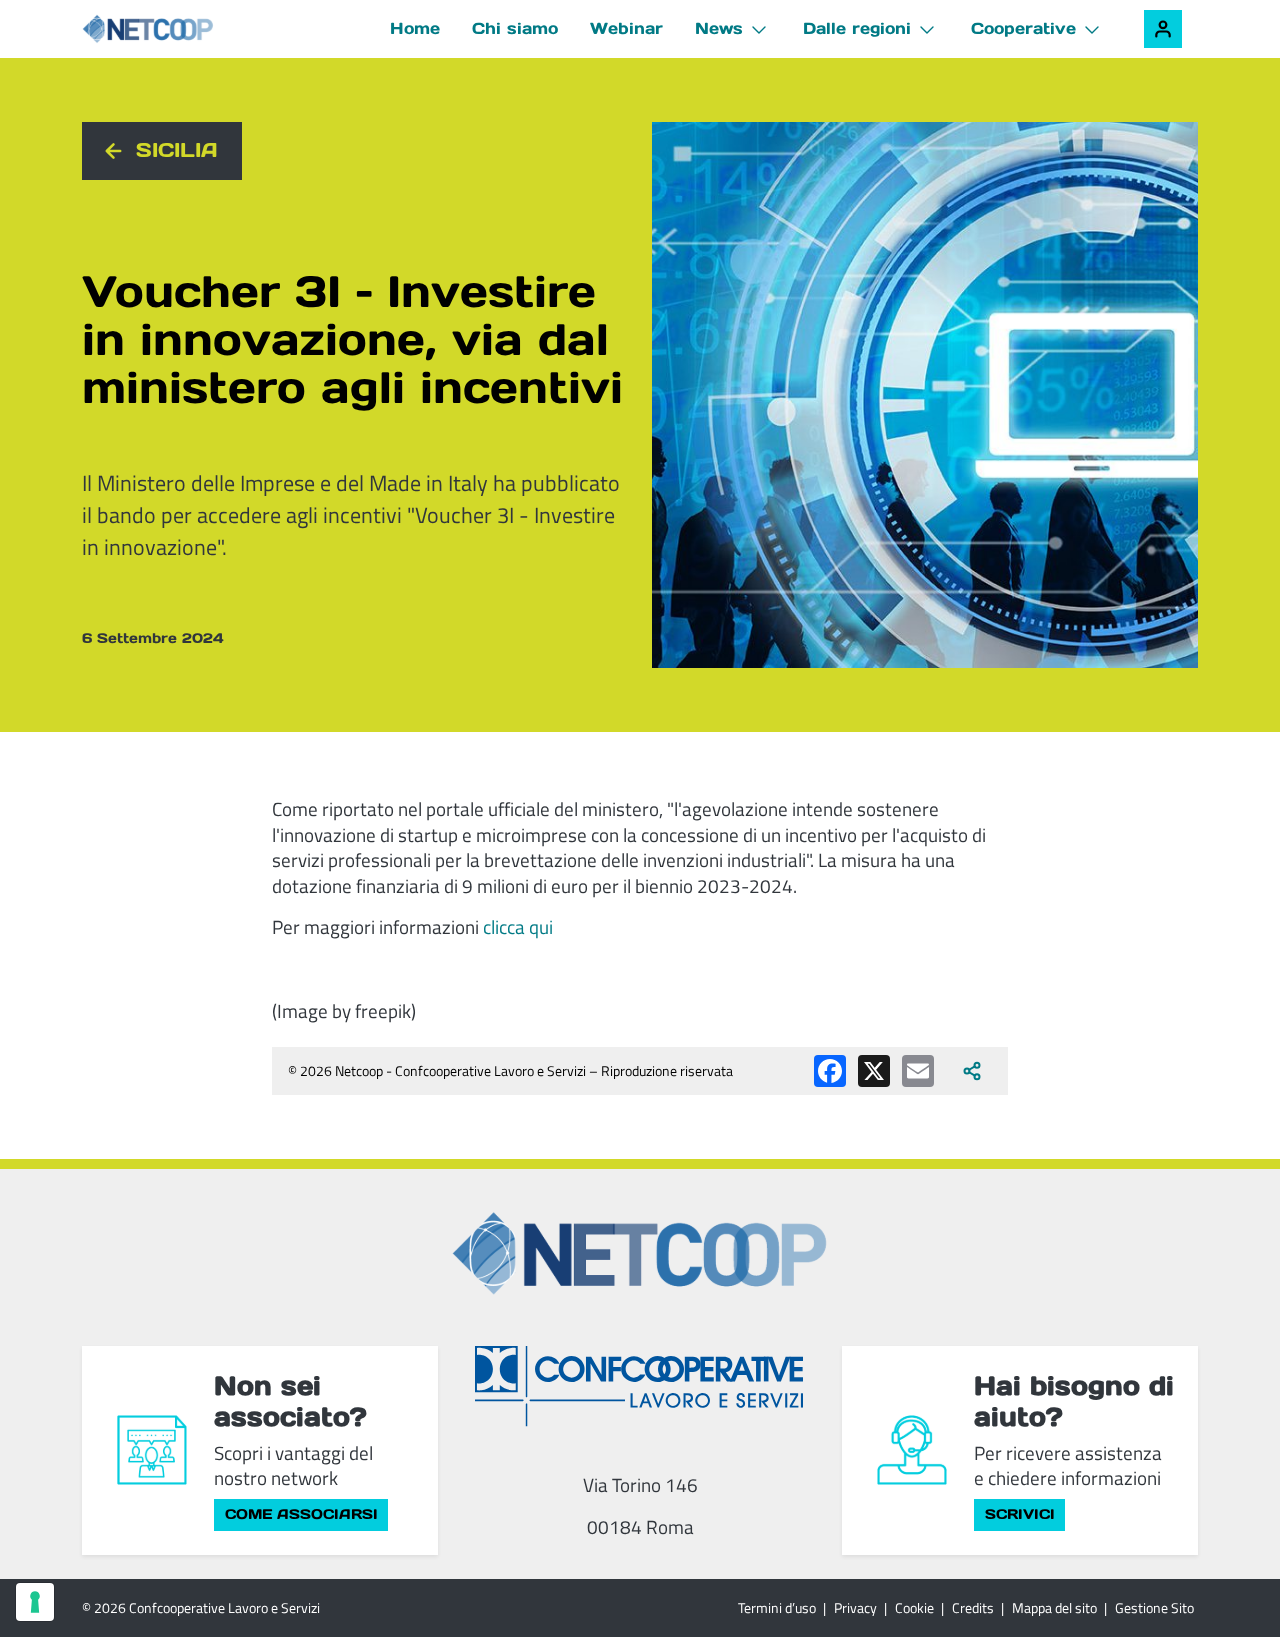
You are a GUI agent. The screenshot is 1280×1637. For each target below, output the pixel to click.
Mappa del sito (1054, 1607)
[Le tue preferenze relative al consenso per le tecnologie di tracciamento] (35, 1602)
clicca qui (518, 926)
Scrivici (1020, 1514)
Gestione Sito (1154, 1607)
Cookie (914, 1607)
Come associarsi (301, 1514)
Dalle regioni (857, 28)
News (719, 28)
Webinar (626, 28)
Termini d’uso (777, 1607)
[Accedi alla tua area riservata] (1163, 29)
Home (415, 28)
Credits (973, 1607)
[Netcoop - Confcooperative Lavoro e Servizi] (192, 29)
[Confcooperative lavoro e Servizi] (640, 1385)
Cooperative (1023, 28)
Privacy (855, 1607)
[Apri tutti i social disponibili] (972, 1071)
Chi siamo (515, 28)
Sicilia (177, 150)
